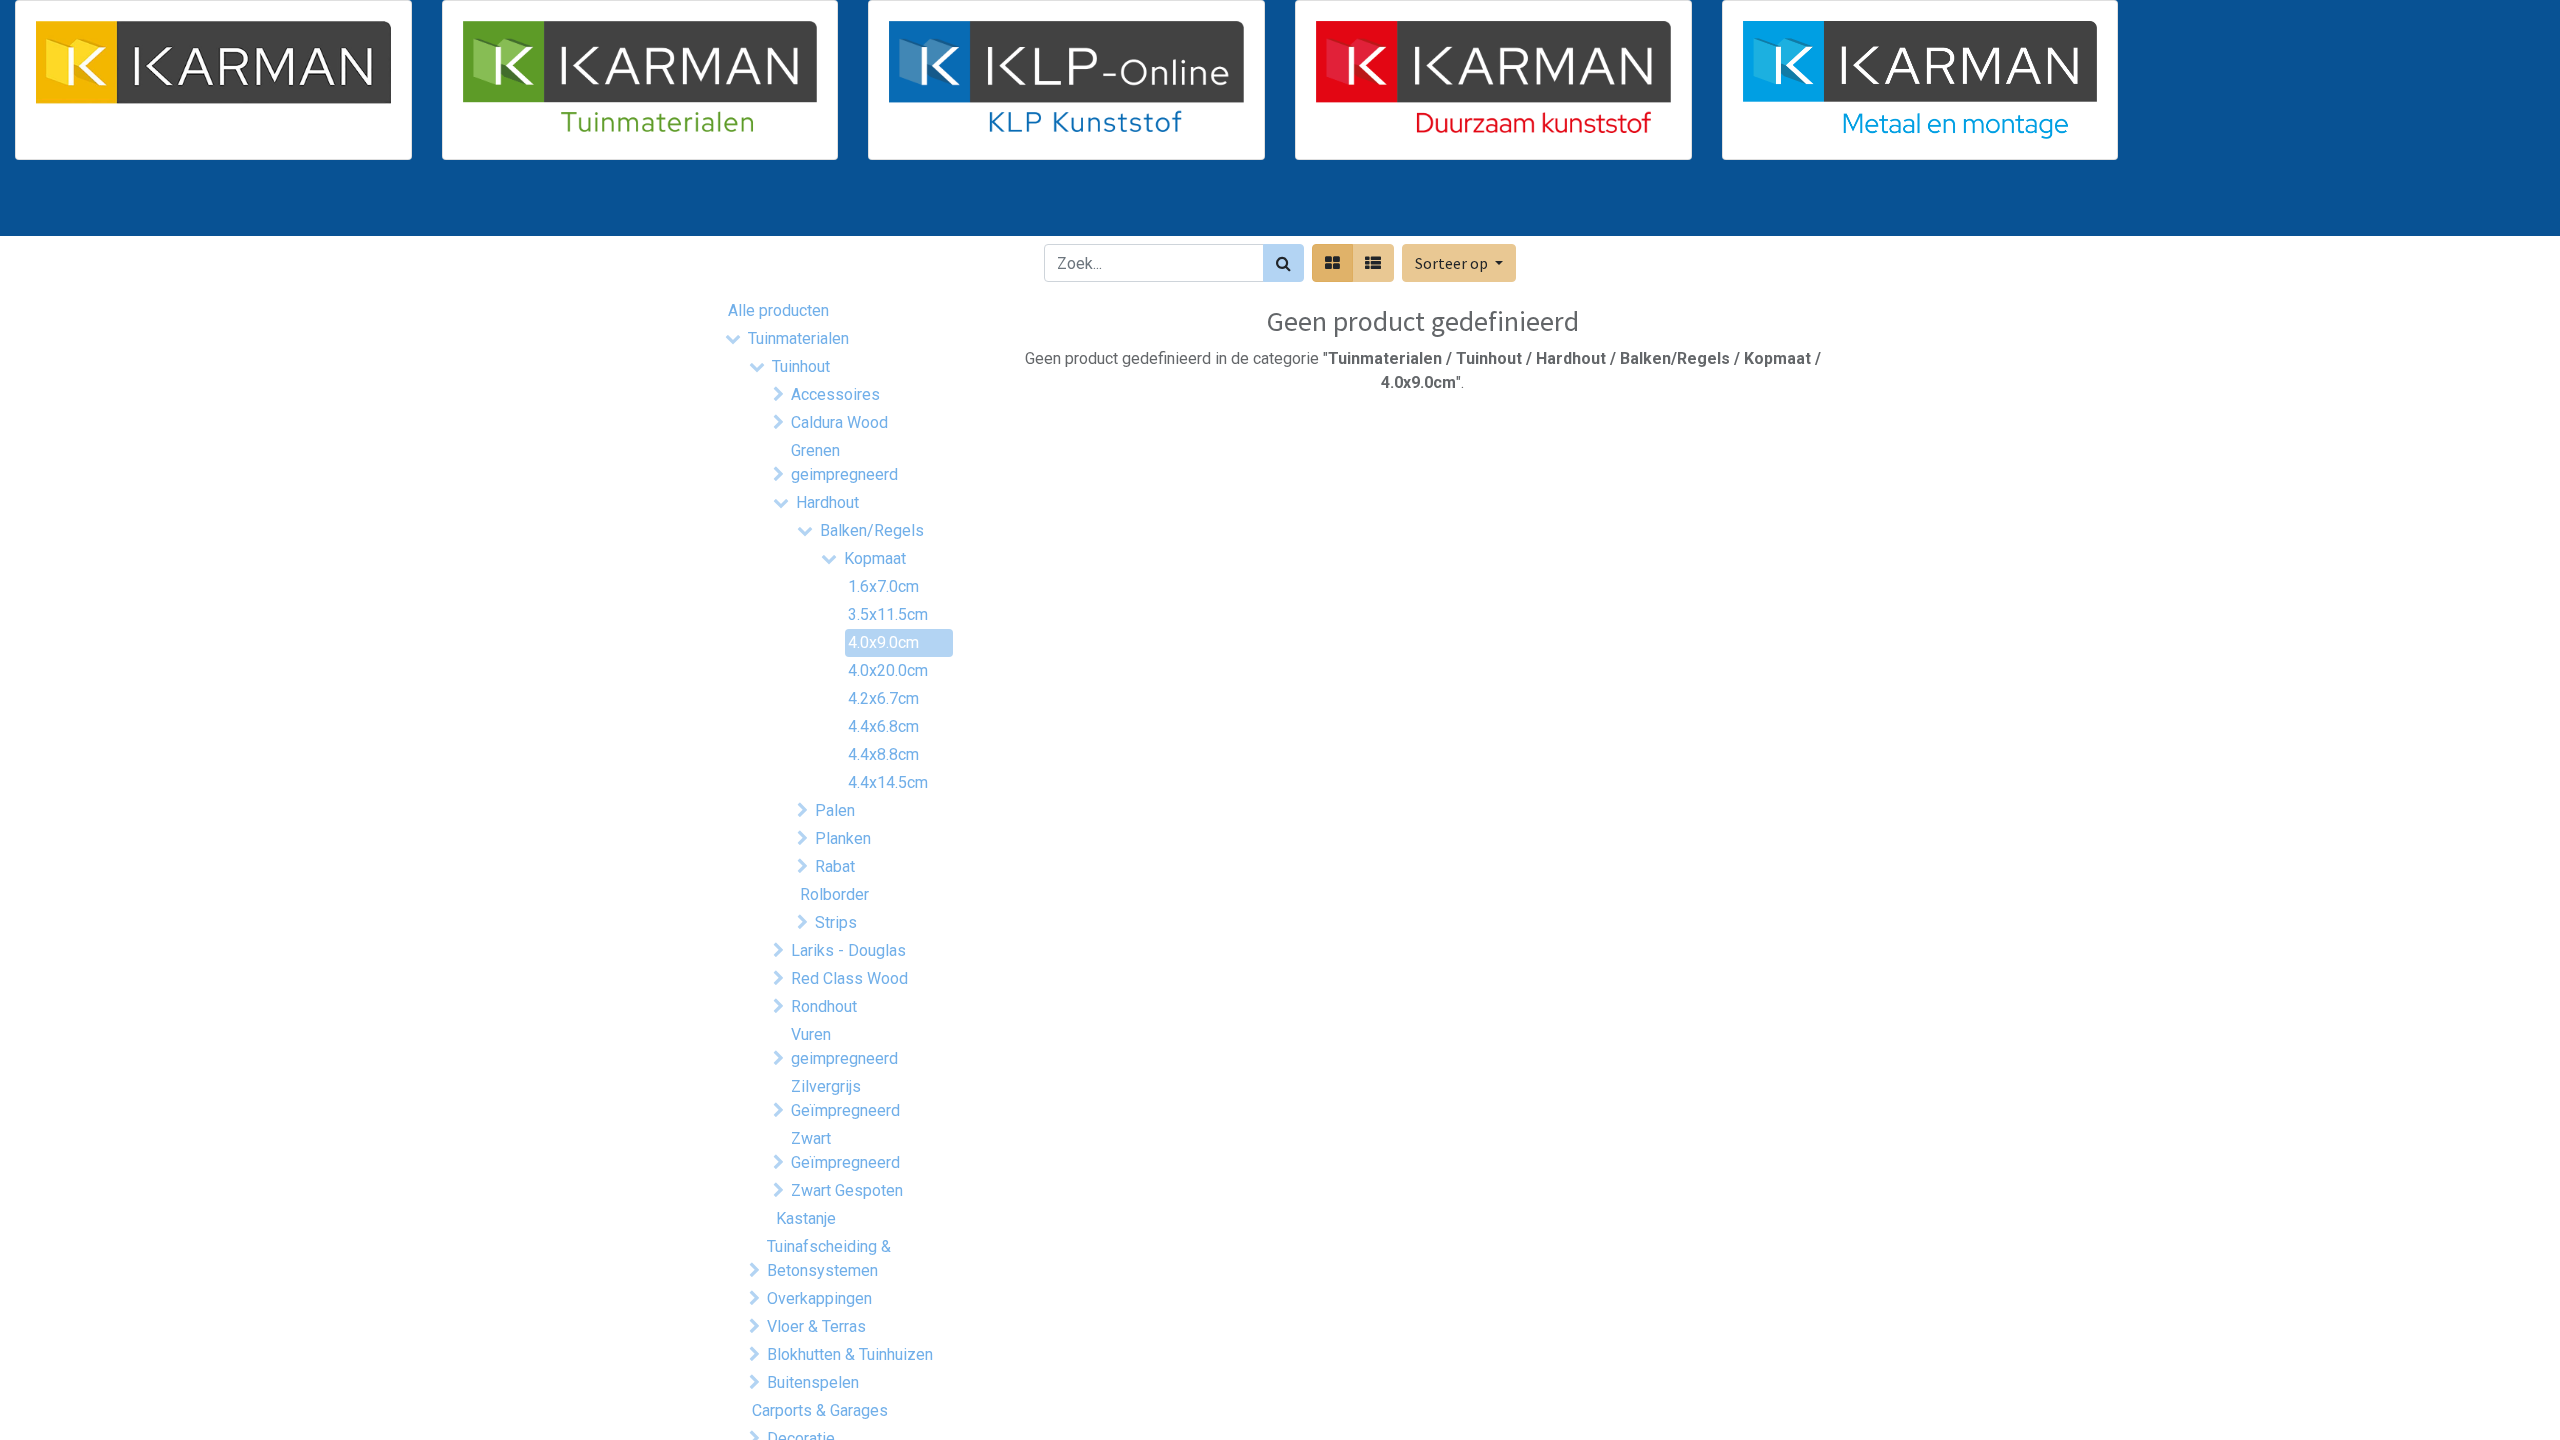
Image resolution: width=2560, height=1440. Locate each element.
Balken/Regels (872, 530)
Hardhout (827, 502)
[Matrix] (1332, 263)
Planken (843, 838)
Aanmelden (1780, 206)
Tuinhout (801, 366)
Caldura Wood (839, 422)
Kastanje (806, 1218)
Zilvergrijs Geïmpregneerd (845, 1098)
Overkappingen (819, 1298)
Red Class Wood (849, 978)
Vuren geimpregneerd (844, 1046)
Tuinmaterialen (798, 338)
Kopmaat (875, 558)
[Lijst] (1373, 263)
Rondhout (824, 1006)
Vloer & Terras (816, 1326)
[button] (1459, 263)
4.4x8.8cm (883, 754)
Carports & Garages (820, 1410)
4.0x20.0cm (888, 670)
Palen (835, 810)
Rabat (835, 866)
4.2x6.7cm (883, 698)
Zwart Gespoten (847, 1190)
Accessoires (835, 394)
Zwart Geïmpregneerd (845, 1150)
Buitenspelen (813, 1382)
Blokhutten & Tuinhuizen (850, 1354)
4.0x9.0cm (883, 642)
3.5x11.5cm (888, 614)
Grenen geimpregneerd (844, 462)
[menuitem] (778, 206)
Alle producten (778, 310)
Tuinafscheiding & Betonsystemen (829, 1258)
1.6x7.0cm (883, 586)
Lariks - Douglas (848, 950)
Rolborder (834, 894)
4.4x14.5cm (888, 782)
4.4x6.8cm (883, 726)
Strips (836, 922)
